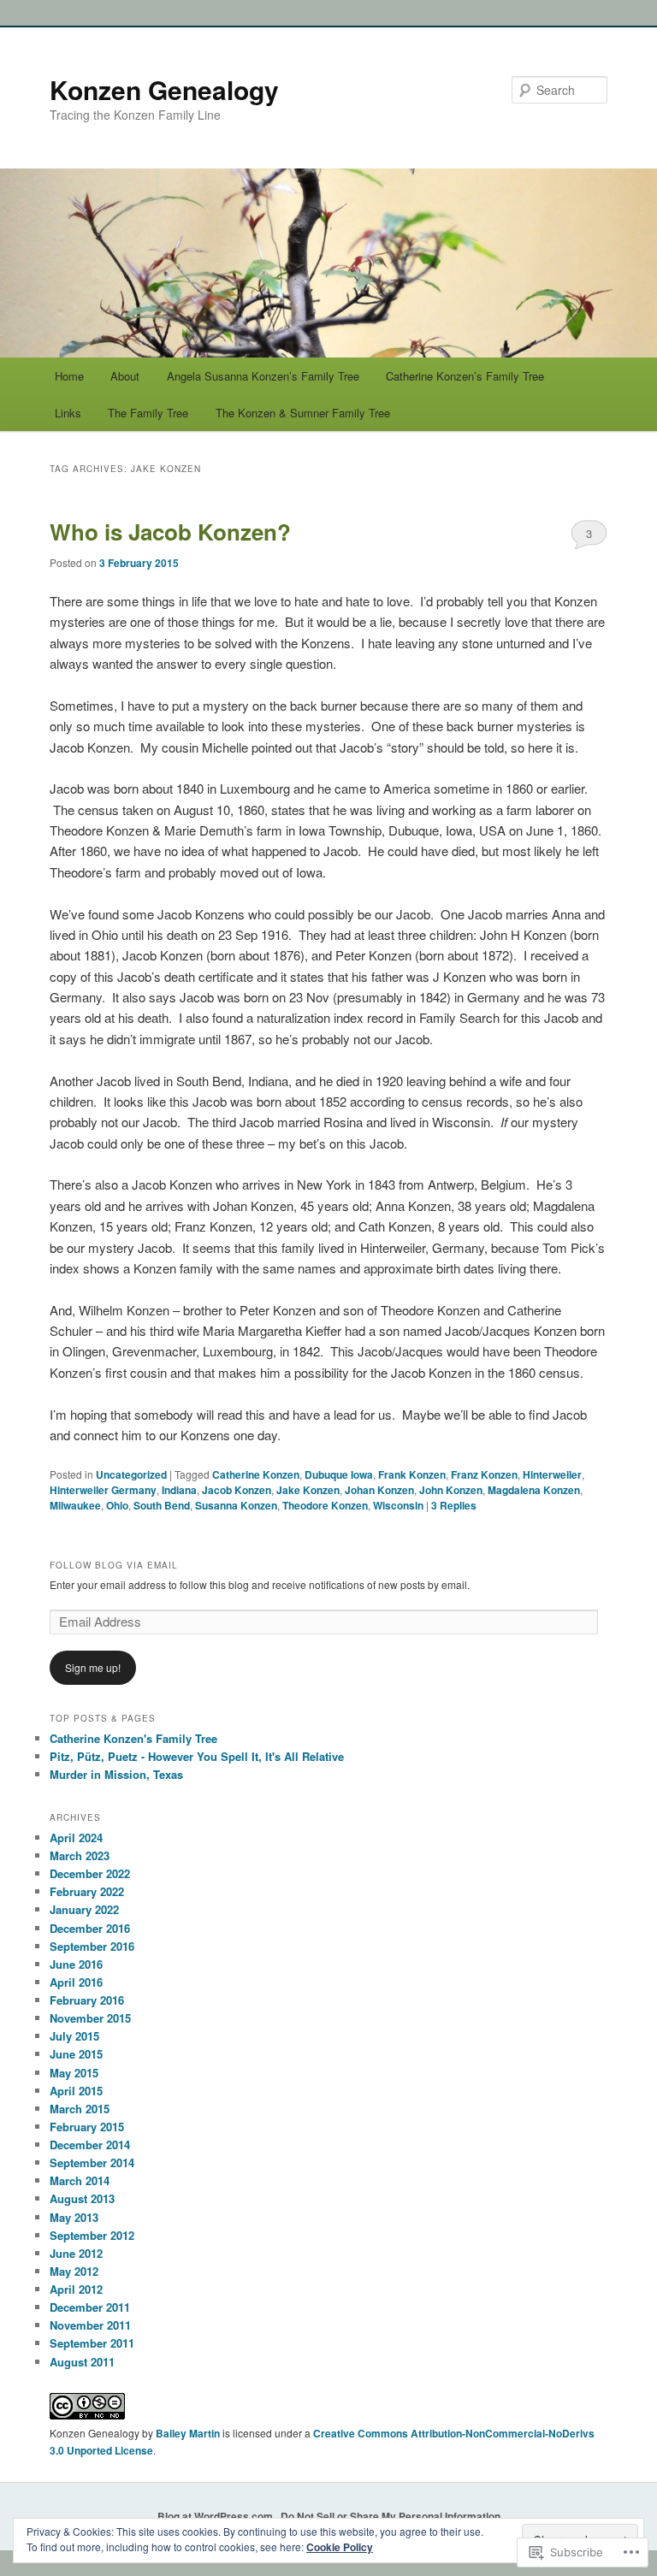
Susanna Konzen (236, 1505)
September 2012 (92, 2235)
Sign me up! (93, 1667)
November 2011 (90, 2325)
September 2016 (92, 1946)
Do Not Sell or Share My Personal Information (391, 2516)
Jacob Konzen (237, 1490)
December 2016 (90, 1928)
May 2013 (74, 2217)
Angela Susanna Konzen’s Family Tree (263, 376)
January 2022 (84, 1909)
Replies (454, 1505)
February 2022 (87, 1891)
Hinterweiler (552, 1474)
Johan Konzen (379, 1490)
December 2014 (90, 2145)
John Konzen (451, 1490)
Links (68, 413)
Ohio (117, 1505)
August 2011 (82, 2362)
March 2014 (80, 2180)
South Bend (162, 1505)
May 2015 (74, 2073)
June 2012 (76, 2253)
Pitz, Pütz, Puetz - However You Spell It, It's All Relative (197, 1756)
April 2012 (76, 2289)
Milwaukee (75, 1505)
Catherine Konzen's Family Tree (133, 1738)
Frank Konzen (412, 1474)
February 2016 (87, 2000)
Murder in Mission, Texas (116, 1774)
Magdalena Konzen (534, 1490)
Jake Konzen (308, 1490)
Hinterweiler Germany (103, 1490)
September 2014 (92, 2162)
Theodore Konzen (325, 1505)
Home (69, 376)
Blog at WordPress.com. (216, 2516)
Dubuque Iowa (339, 1474)
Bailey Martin (188, 2433)
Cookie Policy (340, 2547)
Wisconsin (398, 1505)
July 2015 (74, 2036)
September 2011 (92, 2343)
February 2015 (87, 2127)
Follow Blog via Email (114, 1565)
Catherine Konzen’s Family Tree (465, 376)
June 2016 (76, 1964)
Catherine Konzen (256, 1474)
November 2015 (90, 2018)
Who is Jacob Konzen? (170, 532)
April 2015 (76, 2091)
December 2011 (90, 2307)
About (125, 376)
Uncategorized (131, 1474)
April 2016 (76, 1982)
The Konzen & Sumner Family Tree (303, 413)
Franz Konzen (484, 1474)
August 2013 (82, 2198)
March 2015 (80, 2109)
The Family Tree (148, 413)
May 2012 (74, 2271)
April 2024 (76, 1837)
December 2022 (90, 1873)
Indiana (179, 1490)
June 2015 (76, 2054)
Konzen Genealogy (164, 89)
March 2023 (80, 1855)
